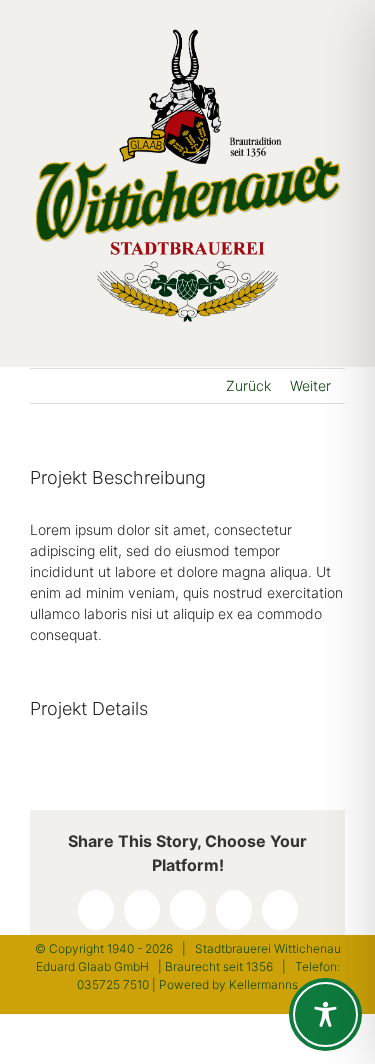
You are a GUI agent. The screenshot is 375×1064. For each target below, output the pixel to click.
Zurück (248, 385)
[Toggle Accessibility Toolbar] (325, 1014)
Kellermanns (263, 984)
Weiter (310, 385)
